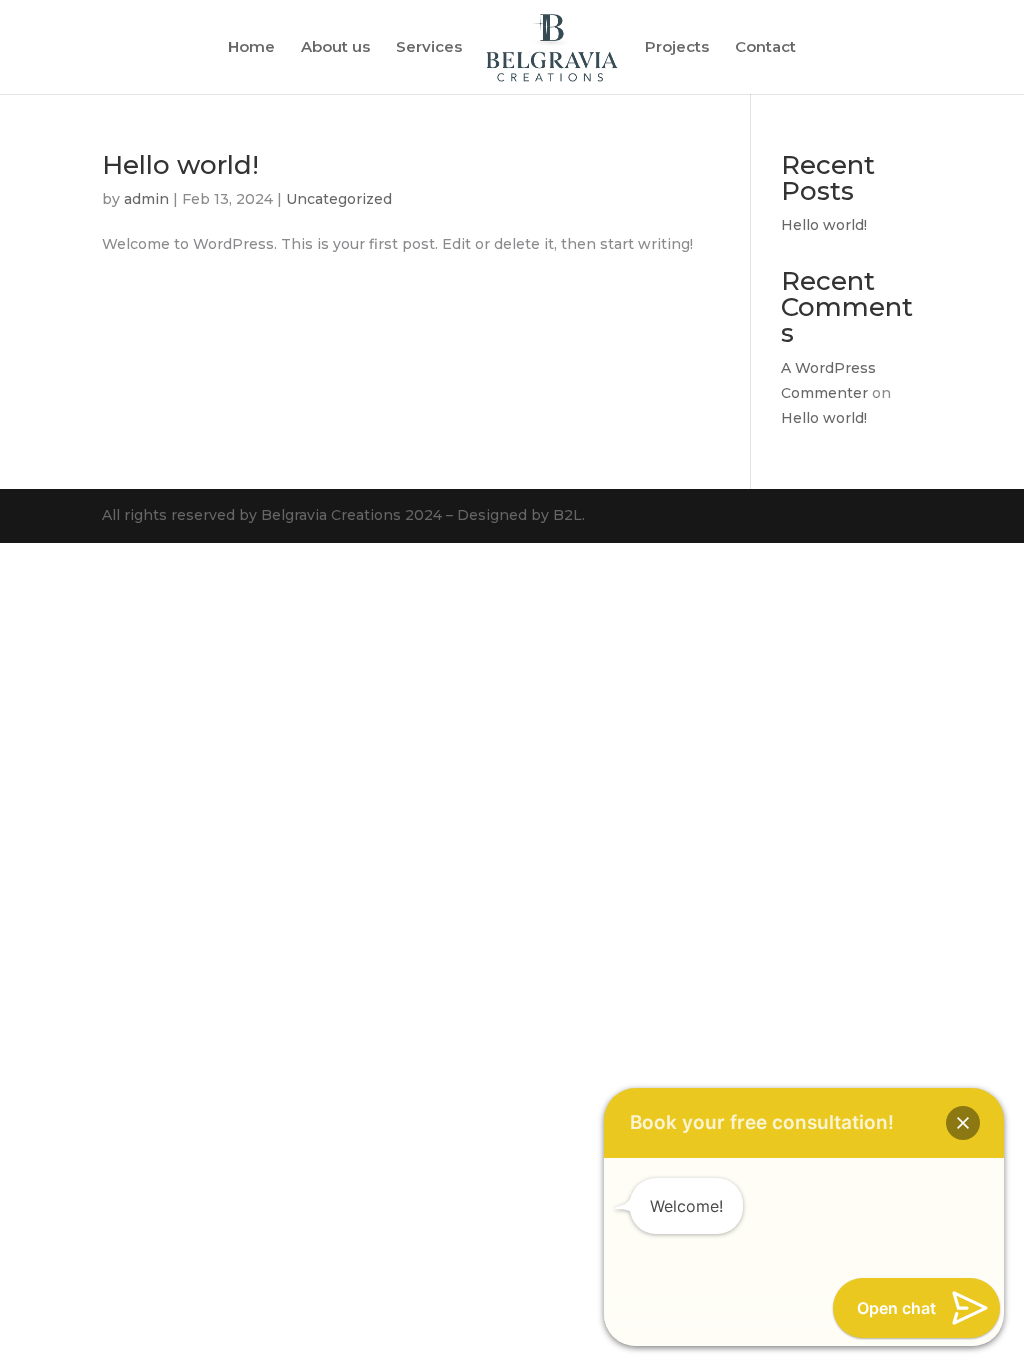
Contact (765, 48)
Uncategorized (339, 199)
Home (251, 48)
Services (429, 48)
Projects (677, 48)
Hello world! (180, 165)
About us (335, 48)
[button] (963, 1123)
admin (146, 199)
